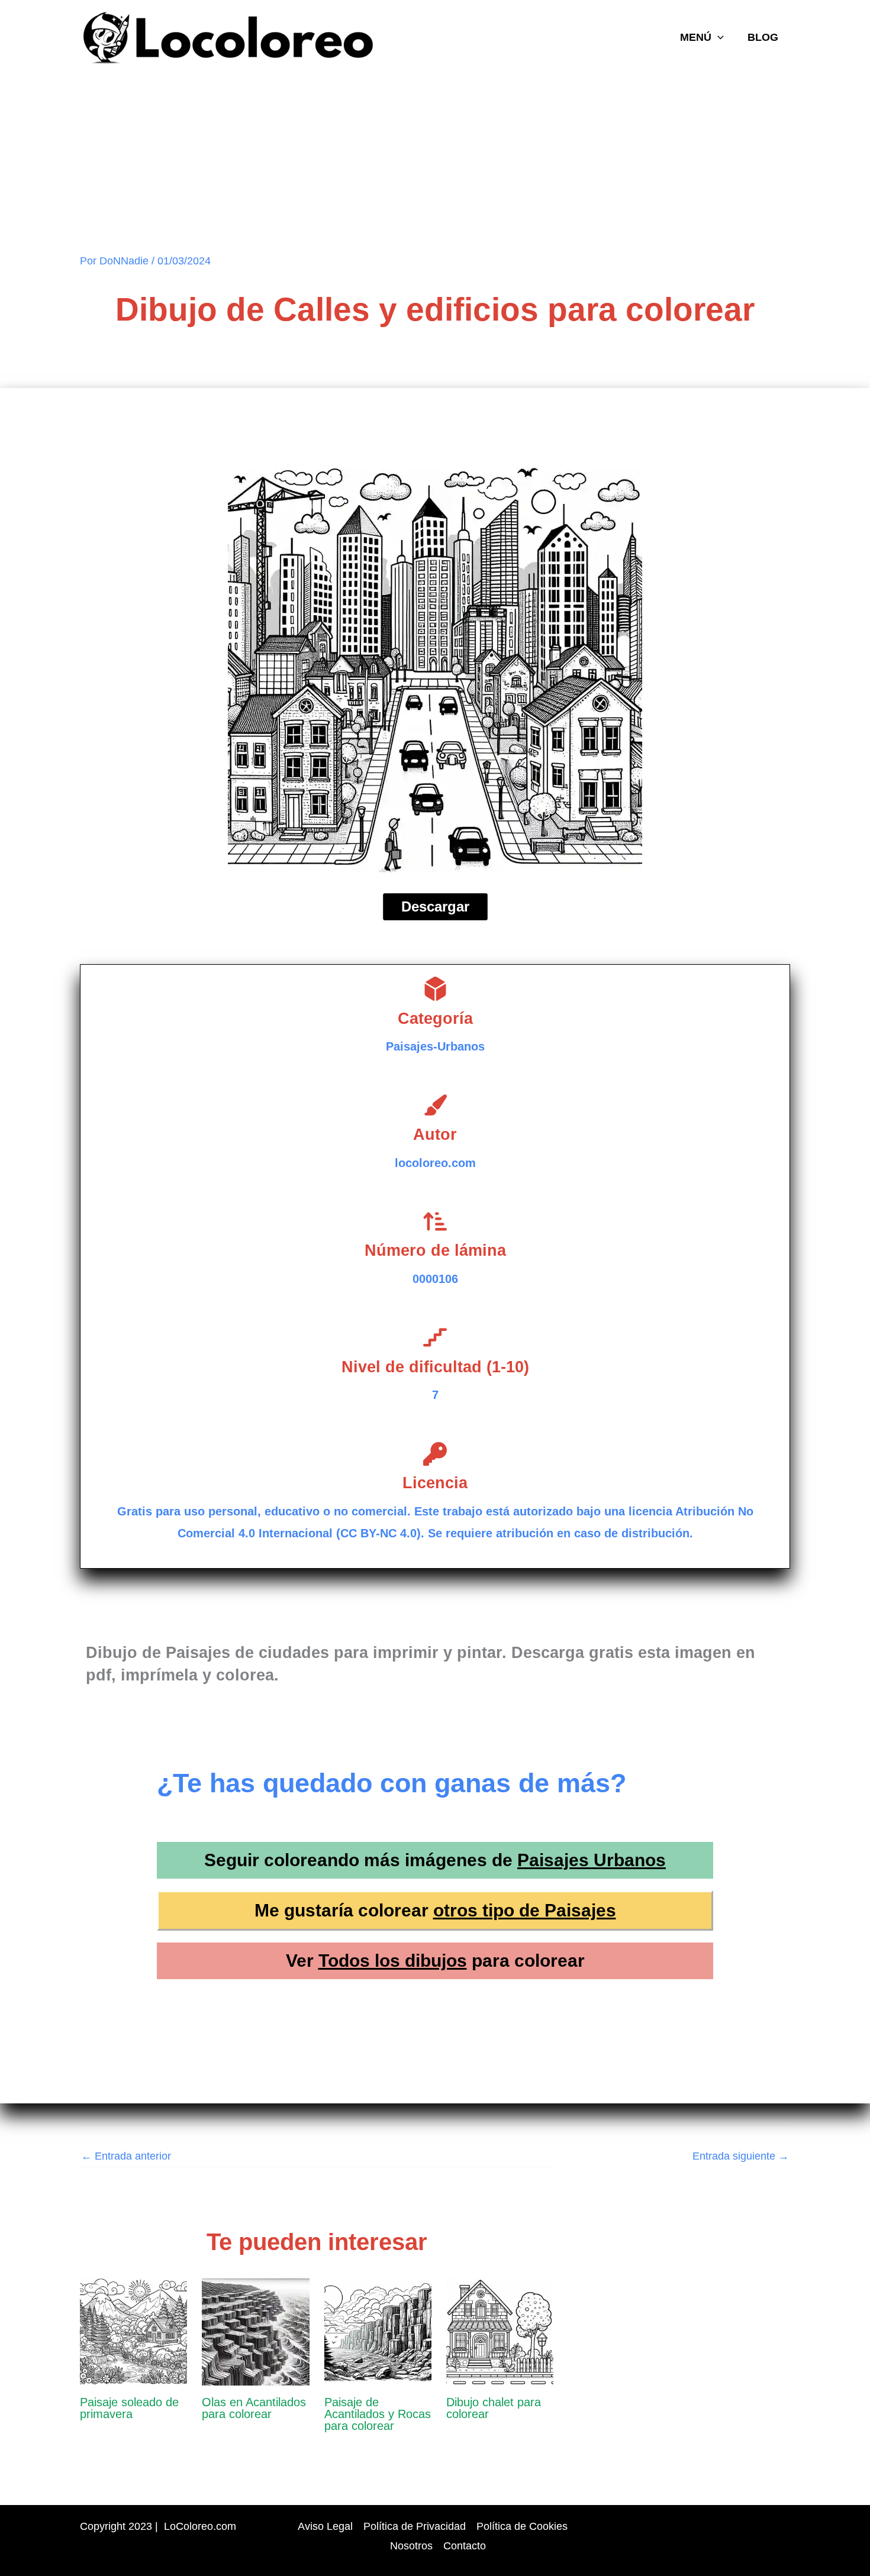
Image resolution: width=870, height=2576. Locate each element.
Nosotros (411, 2546)
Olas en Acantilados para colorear (254, 2408)
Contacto (465, 2546)
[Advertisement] (435, 164)
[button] (718, 37)
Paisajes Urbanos (592, 1860)
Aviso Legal (325, 2526)
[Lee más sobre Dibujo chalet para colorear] (500, 2331)
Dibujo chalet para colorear (494, 2408)
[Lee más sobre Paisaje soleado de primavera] (133, 2331)
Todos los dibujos (393, 1961)
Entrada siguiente (741, 2156)
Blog (763, 37)
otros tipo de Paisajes (525, 1910)
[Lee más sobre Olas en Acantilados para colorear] (255, 2331)
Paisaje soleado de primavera (129, 2408)
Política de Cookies (522, 2526)
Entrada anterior (126, 2156)
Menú (696, 37)
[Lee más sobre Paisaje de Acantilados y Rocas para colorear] (378, 2331)
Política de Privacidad (415, 2526)
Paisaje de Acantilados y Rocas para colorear (378, 2414)
